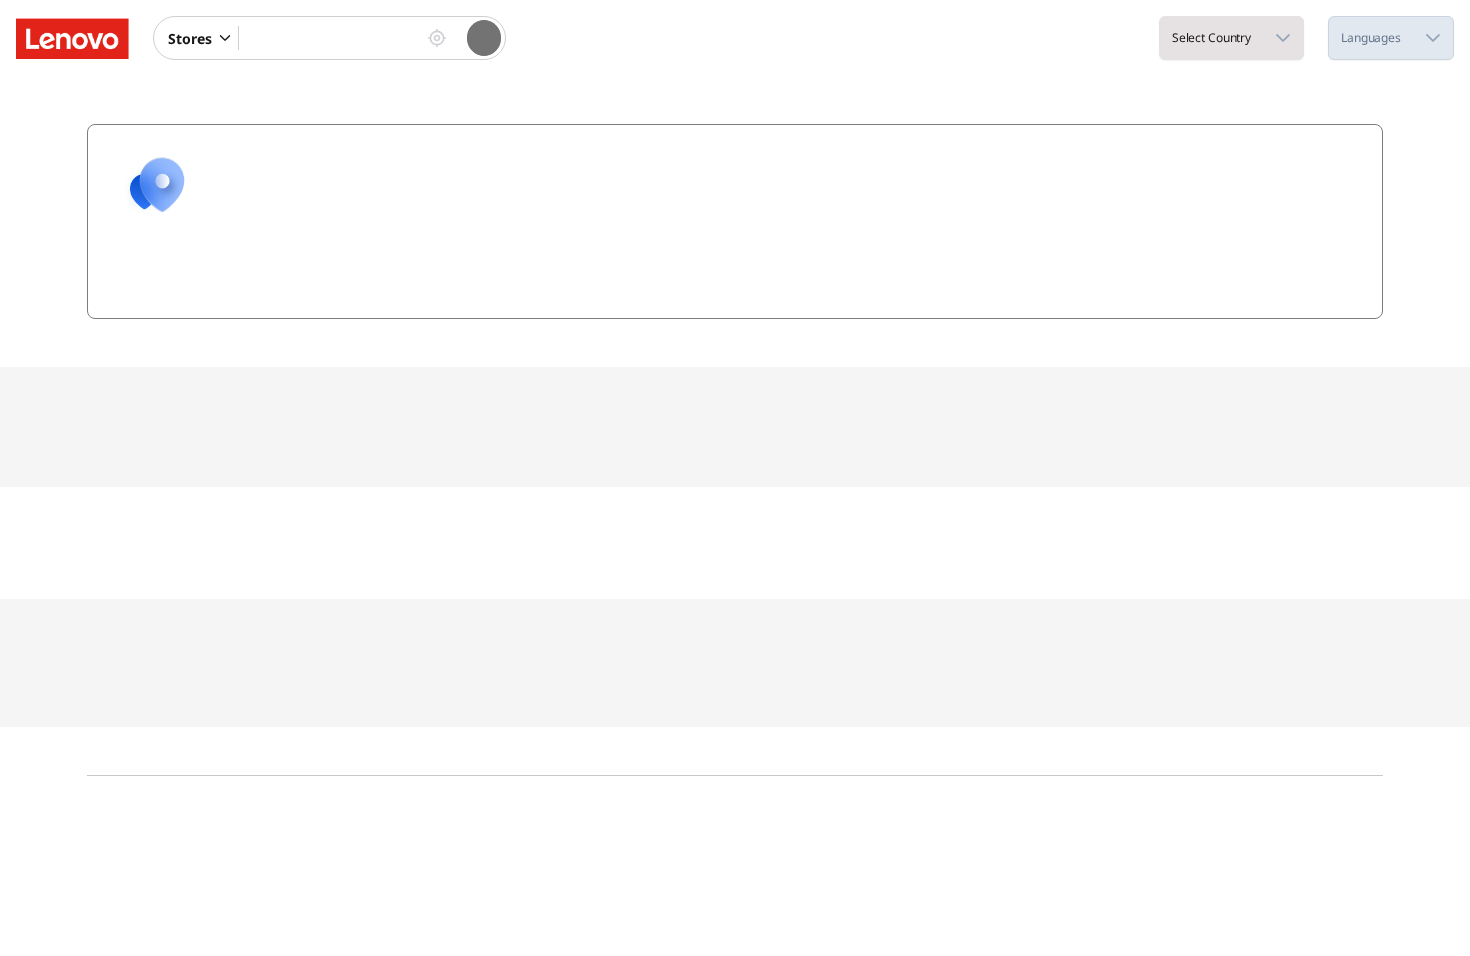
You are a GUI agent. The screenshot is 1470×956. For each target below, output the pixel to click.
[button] (227, 38)
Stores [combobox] (190, 38)
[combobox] (329, 38)
